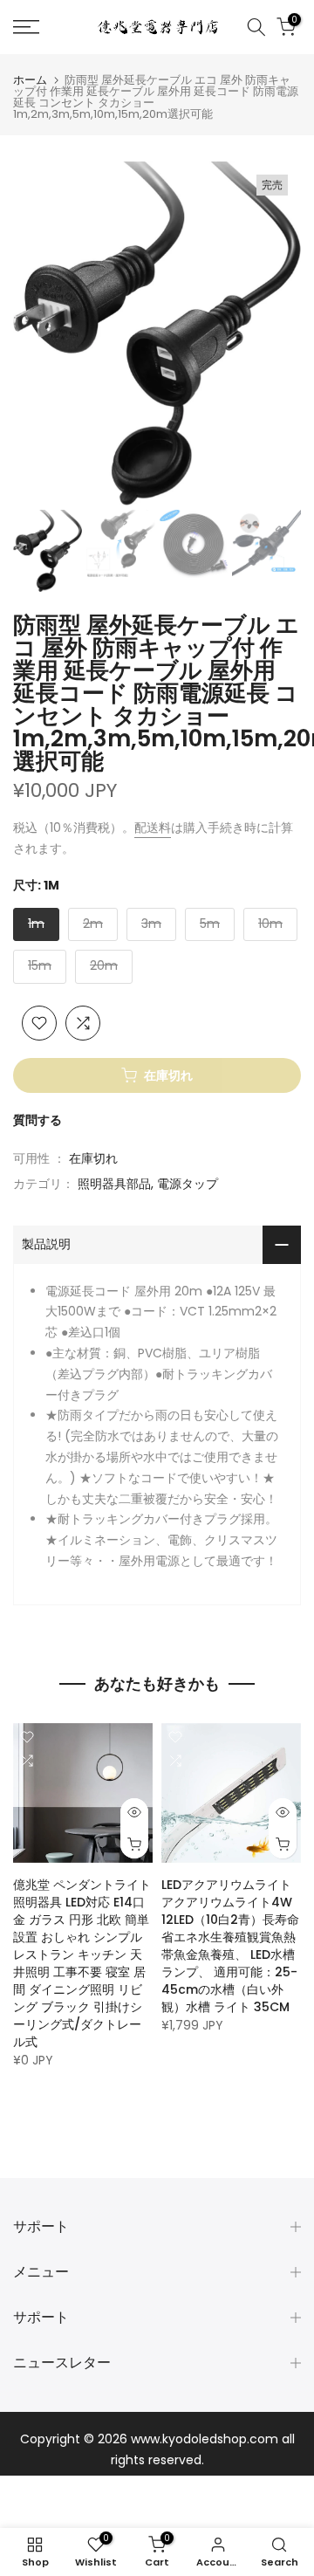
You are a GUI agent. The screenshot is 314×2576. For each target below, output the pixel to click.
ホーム (30, 80)
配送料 (153, 828)
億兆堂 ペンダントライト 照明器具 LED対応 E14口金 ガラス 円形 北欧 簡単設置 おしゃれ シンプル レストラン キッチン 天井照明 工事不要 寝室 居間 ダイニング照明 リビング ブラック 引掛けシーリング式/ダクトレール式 (82, 1963)
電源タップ (188, 1184)
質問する (38, 1120)
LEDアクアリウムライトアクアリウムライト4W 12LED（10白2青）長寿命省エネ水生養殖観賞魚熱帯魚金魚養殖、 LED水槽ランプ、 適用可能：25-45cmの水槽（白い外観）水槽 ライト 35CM (230, 1946)
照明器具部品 (114, 1184)
